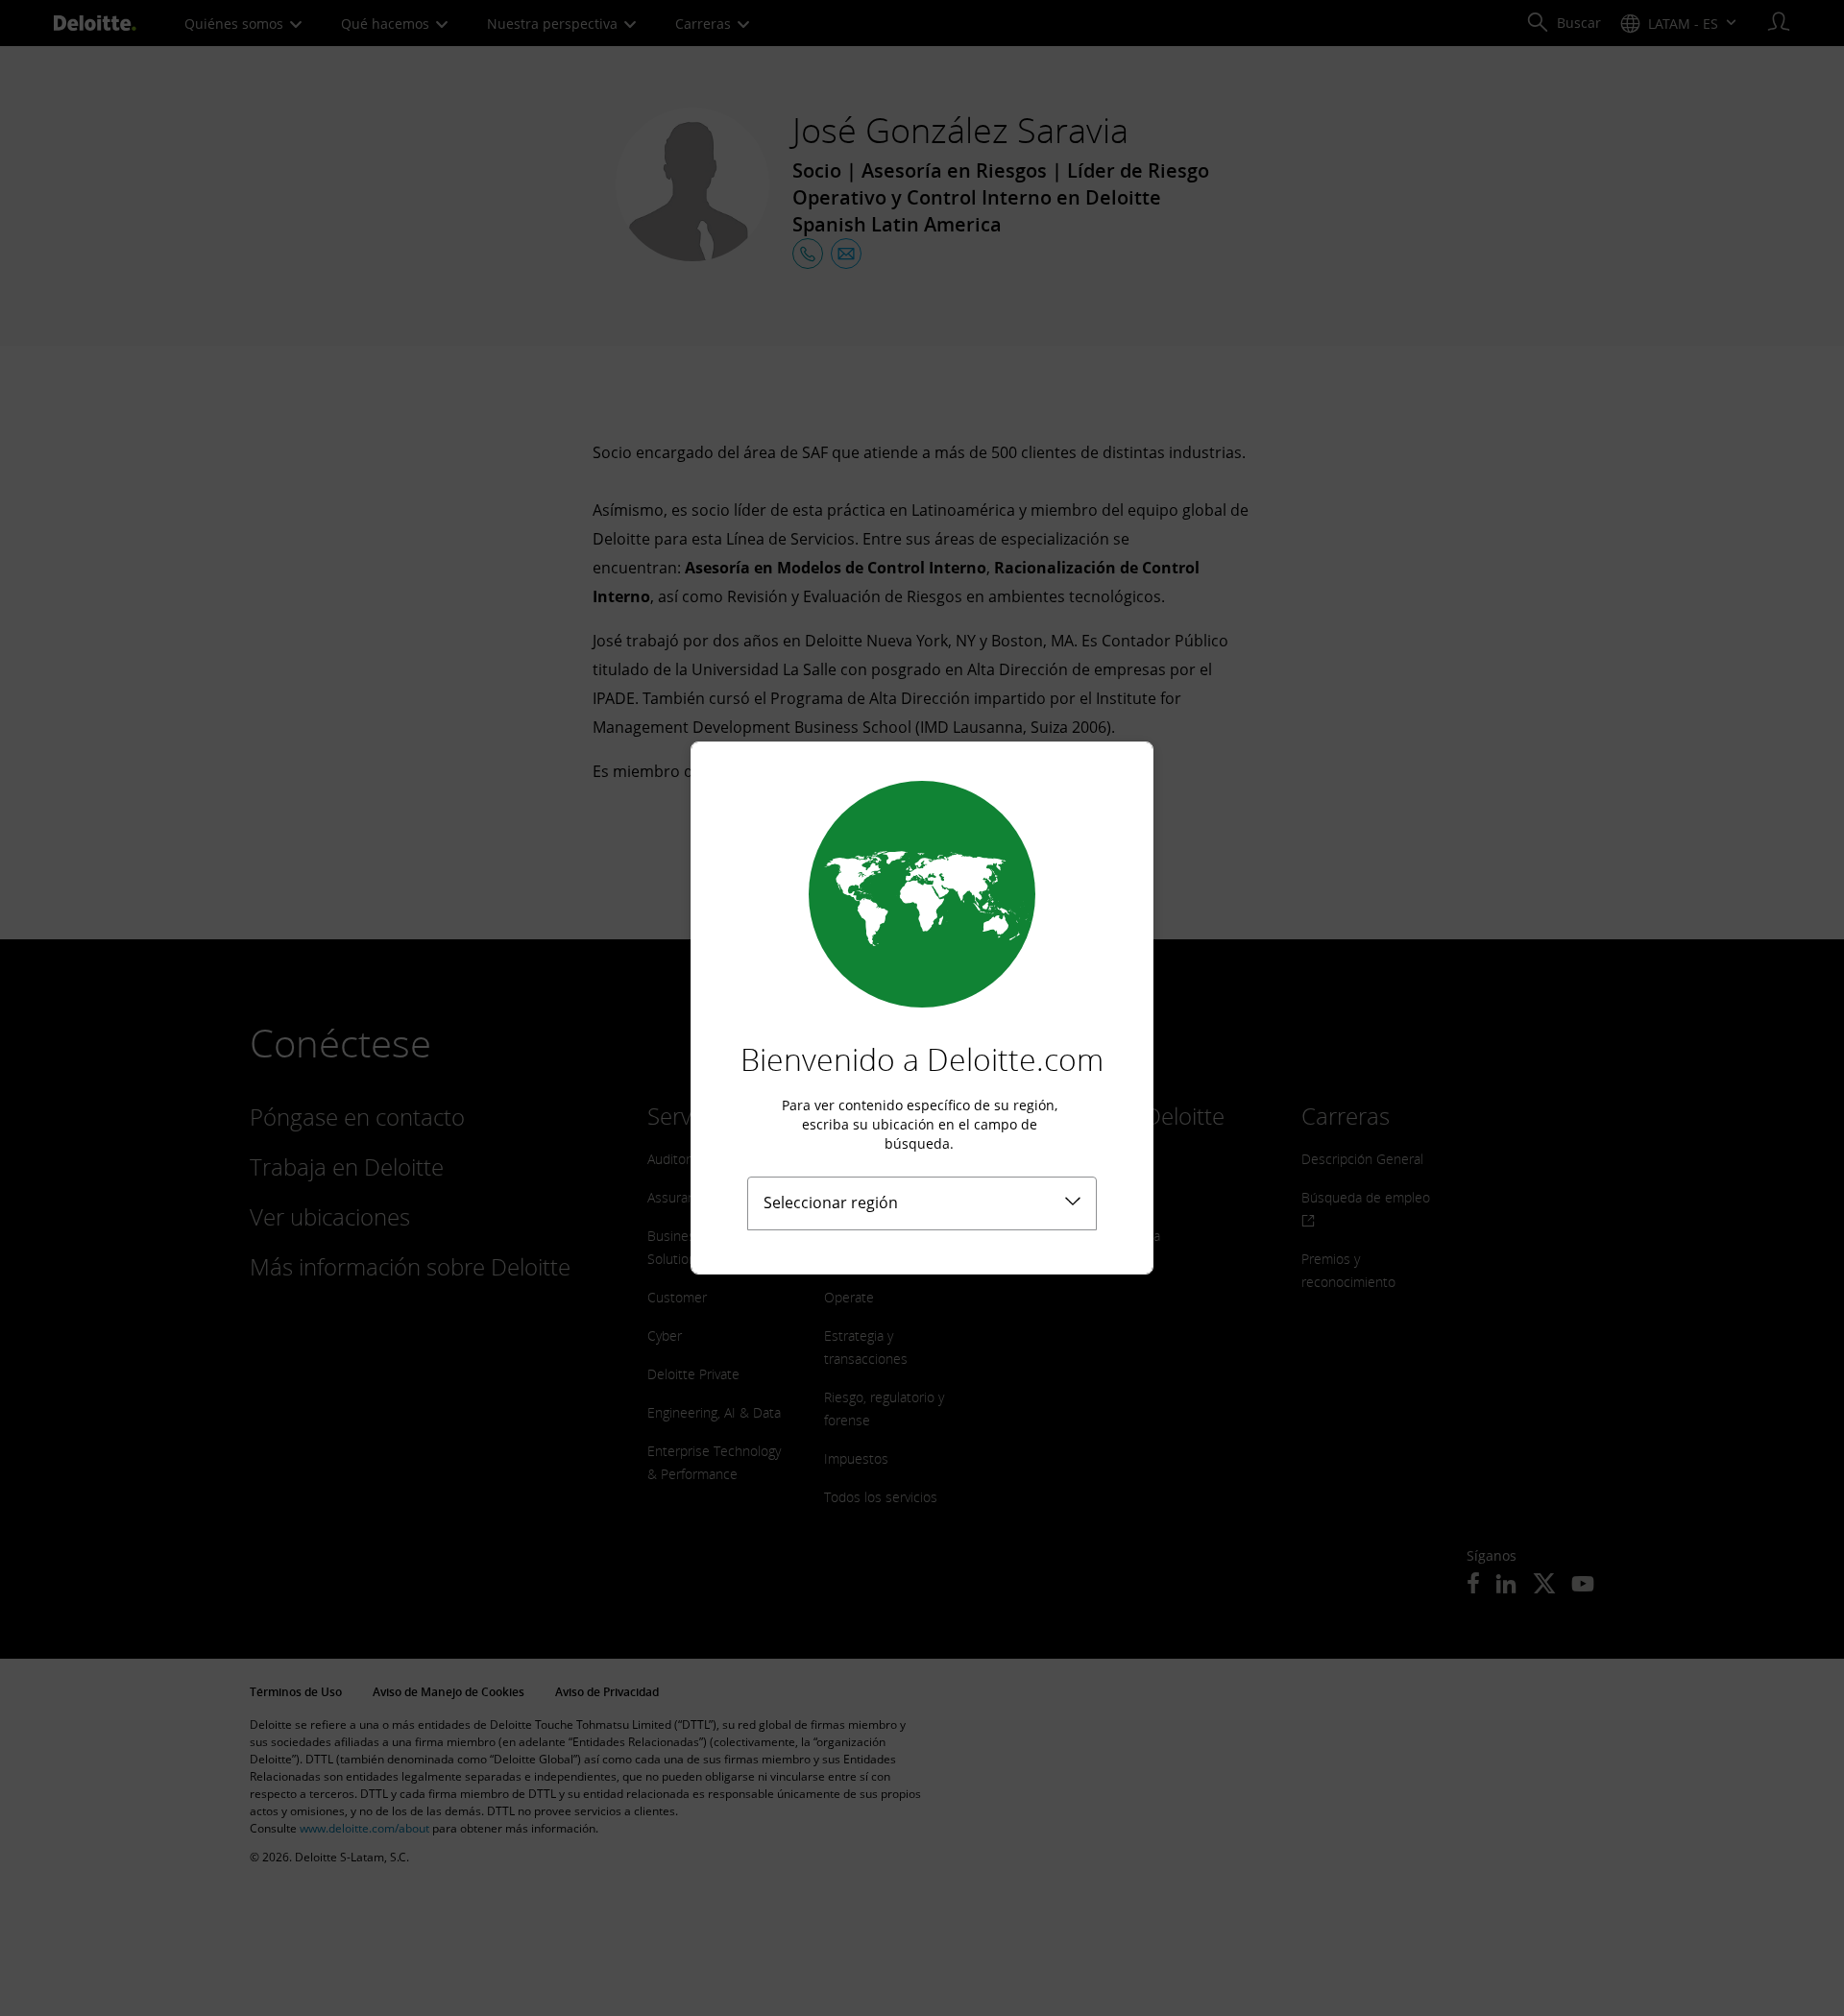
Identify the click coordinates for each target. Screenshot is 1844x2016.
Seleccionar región (831, 1202)
